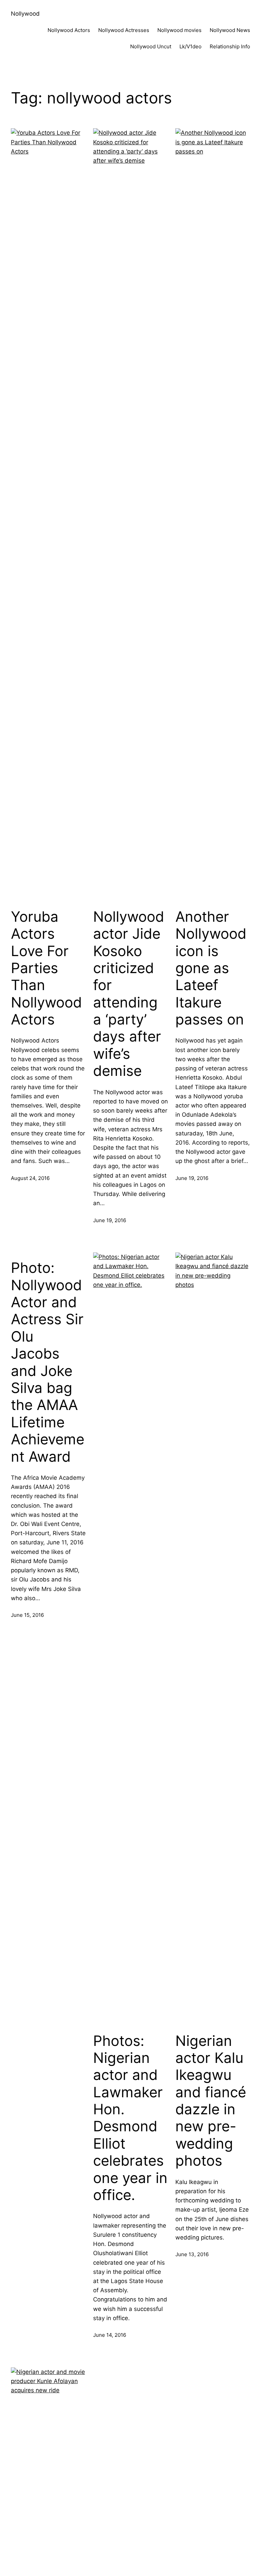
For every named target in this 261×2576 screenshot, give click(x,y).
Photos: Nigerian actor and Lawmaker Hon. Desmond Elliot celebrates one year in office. (130, 2118)
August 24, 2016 (30, 1178)
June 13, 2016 (192, 2254)
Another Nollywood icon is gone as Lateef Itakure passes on (211, 968)
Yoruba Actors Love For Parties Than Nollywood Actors (46, 968)
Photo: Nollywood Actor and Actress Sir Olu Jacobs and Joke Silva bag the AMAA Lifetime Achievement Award (48, 1362)
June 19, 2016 (110, 1220)
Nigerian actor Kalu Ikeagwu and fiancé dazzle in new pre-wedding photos (211, 2101)
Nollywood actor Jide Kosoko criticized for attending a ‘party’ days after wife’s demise (129, 994)
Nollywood (25, 14)
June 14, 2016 (110, 2335)
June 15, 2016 (27, 1615)
